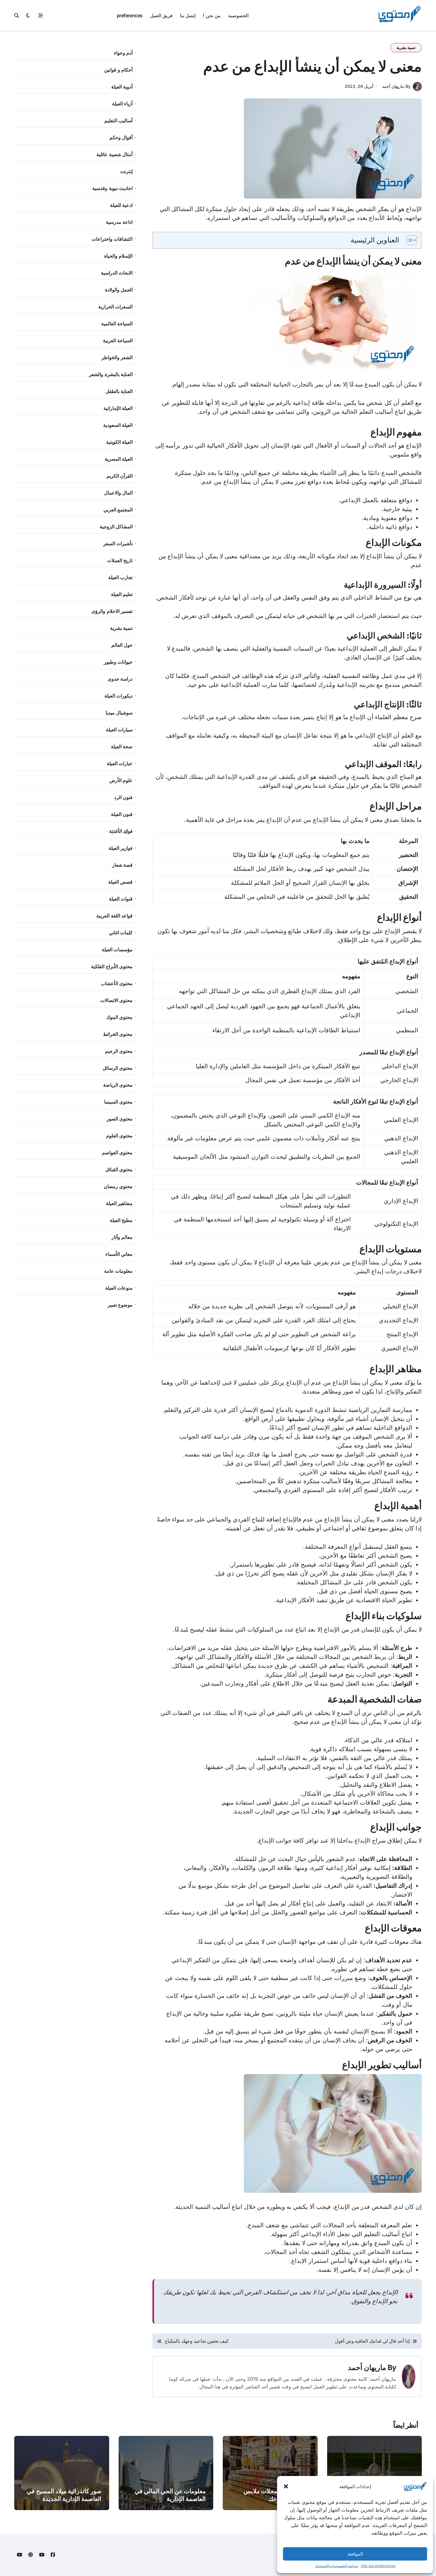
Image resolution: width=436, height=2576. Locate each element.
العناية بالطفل (119, 391)
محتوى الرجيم (119, 1051)
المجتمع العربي (118, 510)
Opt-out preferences (378, 2566)
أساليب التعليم (118, 121)
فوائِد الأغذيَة (121, 831)
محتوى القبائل (119, 1169)
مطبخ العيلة (121, 1220)
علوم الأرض (121, 780)
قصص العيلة (120, 882)
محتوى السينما (118, 1102)
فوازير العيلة (121, 848)
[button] (286, 2486)
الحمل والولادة (119, 290)
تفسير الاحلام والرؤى (112, 611)
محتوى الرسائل (118, 1068)
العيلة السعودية (118, 425)
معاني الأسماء (119, 1254)
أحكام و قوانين (118, 70)
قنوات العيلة (121, 899)
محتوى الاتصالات (116, 1000)
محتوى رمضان (118, 1186)
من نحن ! (212, 15)
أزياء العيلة (122, 104)
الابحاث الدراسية (117, 273)
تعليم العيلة (122, 594)
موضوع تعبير (120, 1305)
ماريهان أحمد (367, 2367)
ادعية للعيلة (121, 205)
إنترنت (126, 171)
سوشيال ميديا (119, 713)
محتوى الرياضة (118, 1085)
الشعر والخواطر (117, 357)
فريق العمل (161, 15)
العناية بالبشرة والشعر (111, 374)
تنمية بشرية (406, 47)
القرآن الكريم (120, 476)
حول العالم (122, 645)
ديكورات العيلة (118, 696)
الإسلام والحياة (118, 256)
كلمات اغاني (121, 933)
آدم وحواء (123, 53)
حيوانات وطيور (118, 662)
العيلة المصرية (119, 459)
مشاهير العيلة (119, 1203)
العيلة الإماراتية (118, 408)
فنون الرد (123, 797)
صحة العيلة (122, 746)
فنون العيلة (122, 814)
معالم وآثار (122, 1237)
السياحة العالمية (117, 324)
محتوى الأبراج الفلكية (112, 966)
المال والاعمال (118, 493)
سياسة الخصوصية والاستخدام (336, 2566)
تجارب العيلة (120, 577)
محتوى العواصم (117, 1153)
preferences (130, 15)
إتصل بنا (188, 15)
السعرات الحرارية (115, 307)
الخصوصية (238, 15)
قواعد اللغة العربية (114, 916)
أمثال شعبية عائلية (114, 154)
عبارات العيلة (120, 763)
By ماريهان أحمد (396, 86)
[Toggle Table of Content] (409, 240)
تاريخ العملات (120, 560)
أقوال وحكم (121, 137)
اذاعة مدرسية (119, 222)
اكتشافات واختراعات (112, 239)
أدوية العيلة (122, 87)
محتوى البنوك (119, 1017)
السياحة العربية (118, 340)
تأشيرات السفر (118, 543)
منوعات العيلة (119, 1288)
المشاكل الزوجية (116, 527)
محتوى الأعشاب (117, 983)
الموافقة (355, 2554)
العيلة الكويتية (119, 442)
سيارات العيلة (119, 730)
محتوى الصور (120, 1119)
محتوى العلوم (119, 1136)
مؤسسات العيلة (117, 949)
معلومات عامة (118, 1271)
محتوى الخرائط (118, 1034)
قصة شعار (122, 865)
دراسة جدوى (120, 679)
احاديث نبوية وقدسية (112, 188)
